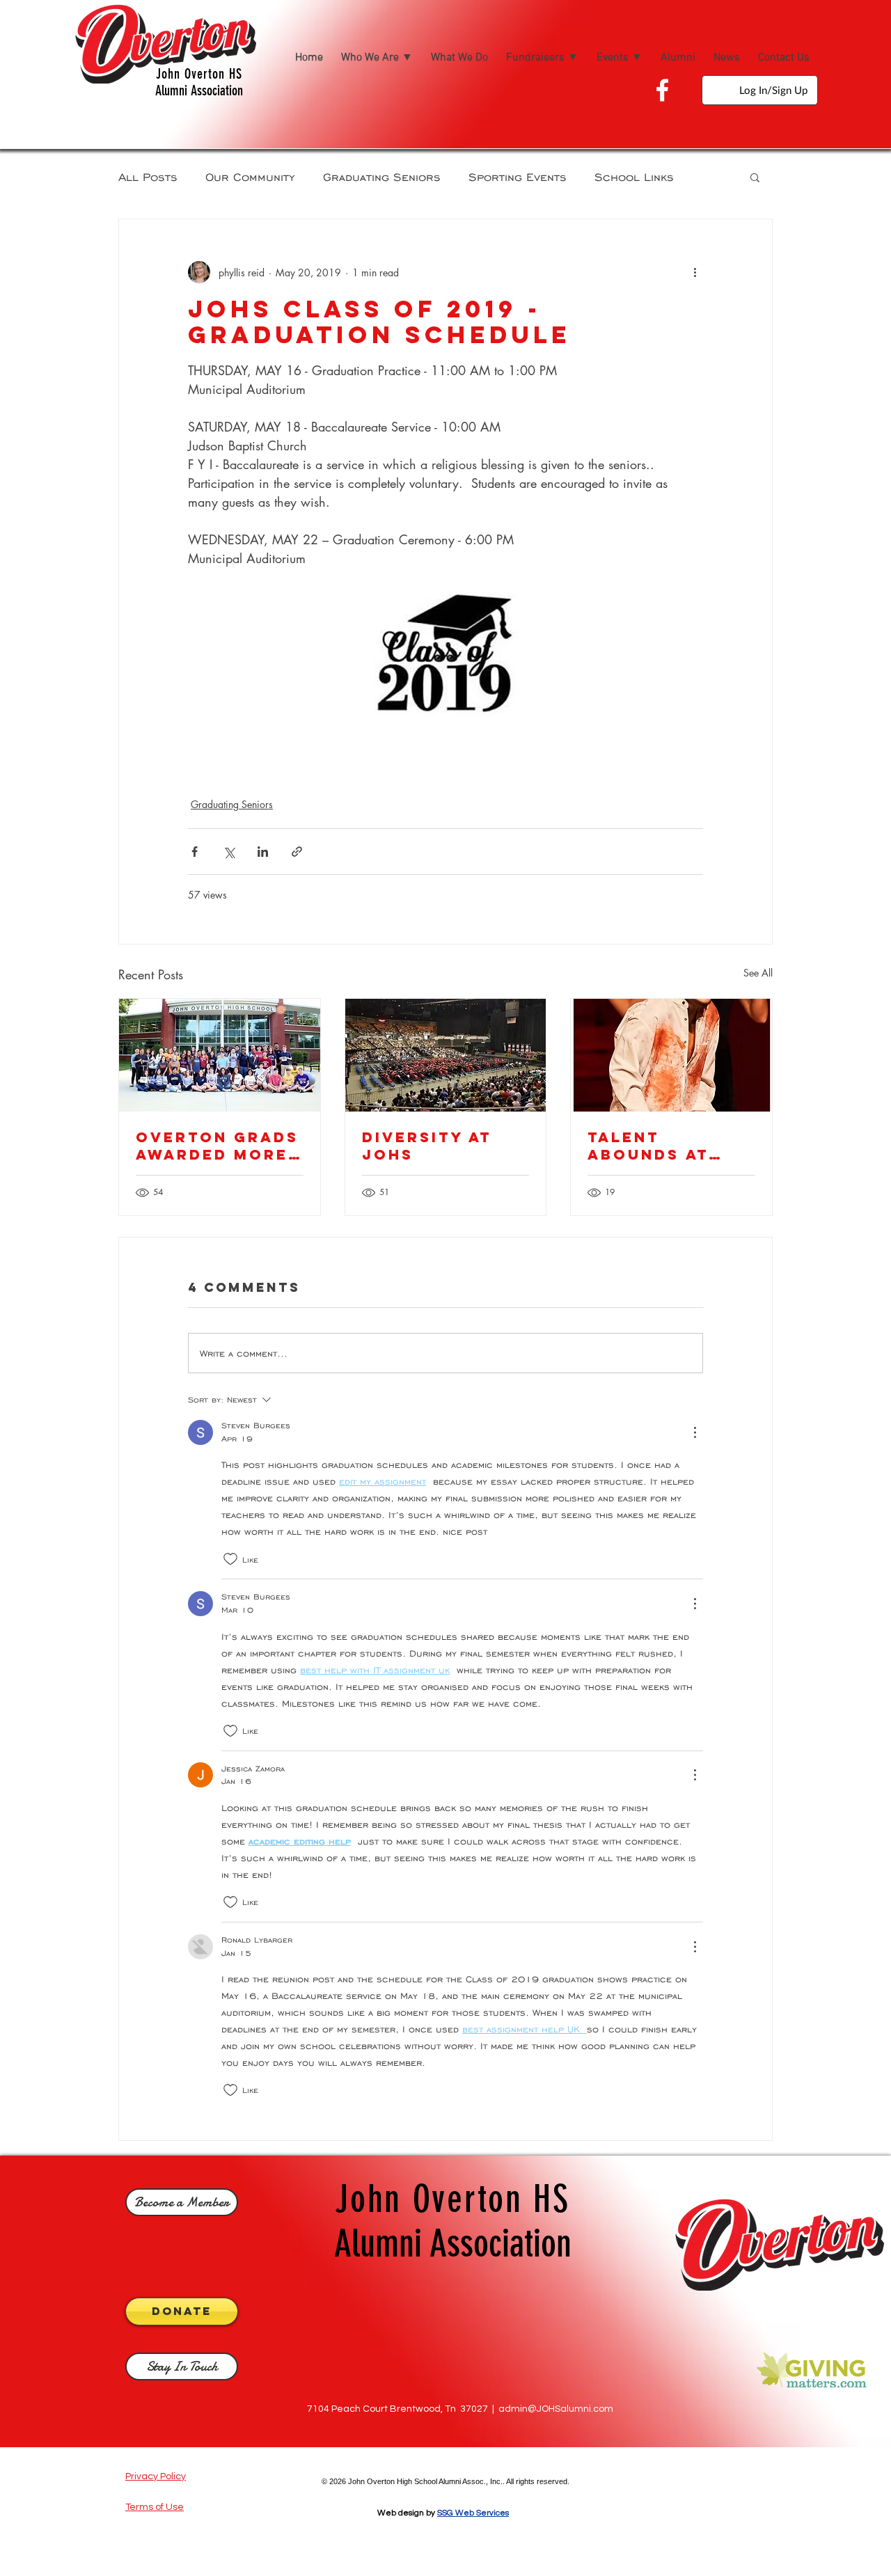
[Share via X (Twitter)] (229, 852)
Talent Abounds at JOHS (648, 1146)
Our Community (250, 176)
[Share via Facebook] (195, 852)
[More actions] (695, 272)
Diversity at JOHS (427, 1146)
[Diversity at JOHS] (446, 1055)
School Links (634, 176)
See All (758, 973)
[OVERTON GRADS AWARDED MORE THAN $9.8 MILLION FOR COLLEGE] (220, 1055)
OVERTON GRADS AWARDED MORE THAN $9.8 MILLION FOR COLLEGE (217, 1146)
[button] (755, 177)
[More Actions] (695, 1432)
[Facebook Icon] (662, 90)
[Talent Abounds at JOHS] (671, 1055)
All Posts (148, 176)
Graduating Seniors (382, 176)
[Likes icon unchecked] (230, 1559)
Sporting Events (518, 176)
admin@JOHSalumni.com (556, 2409)
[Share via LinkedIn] (263, 852)
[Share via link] (297, 852)
